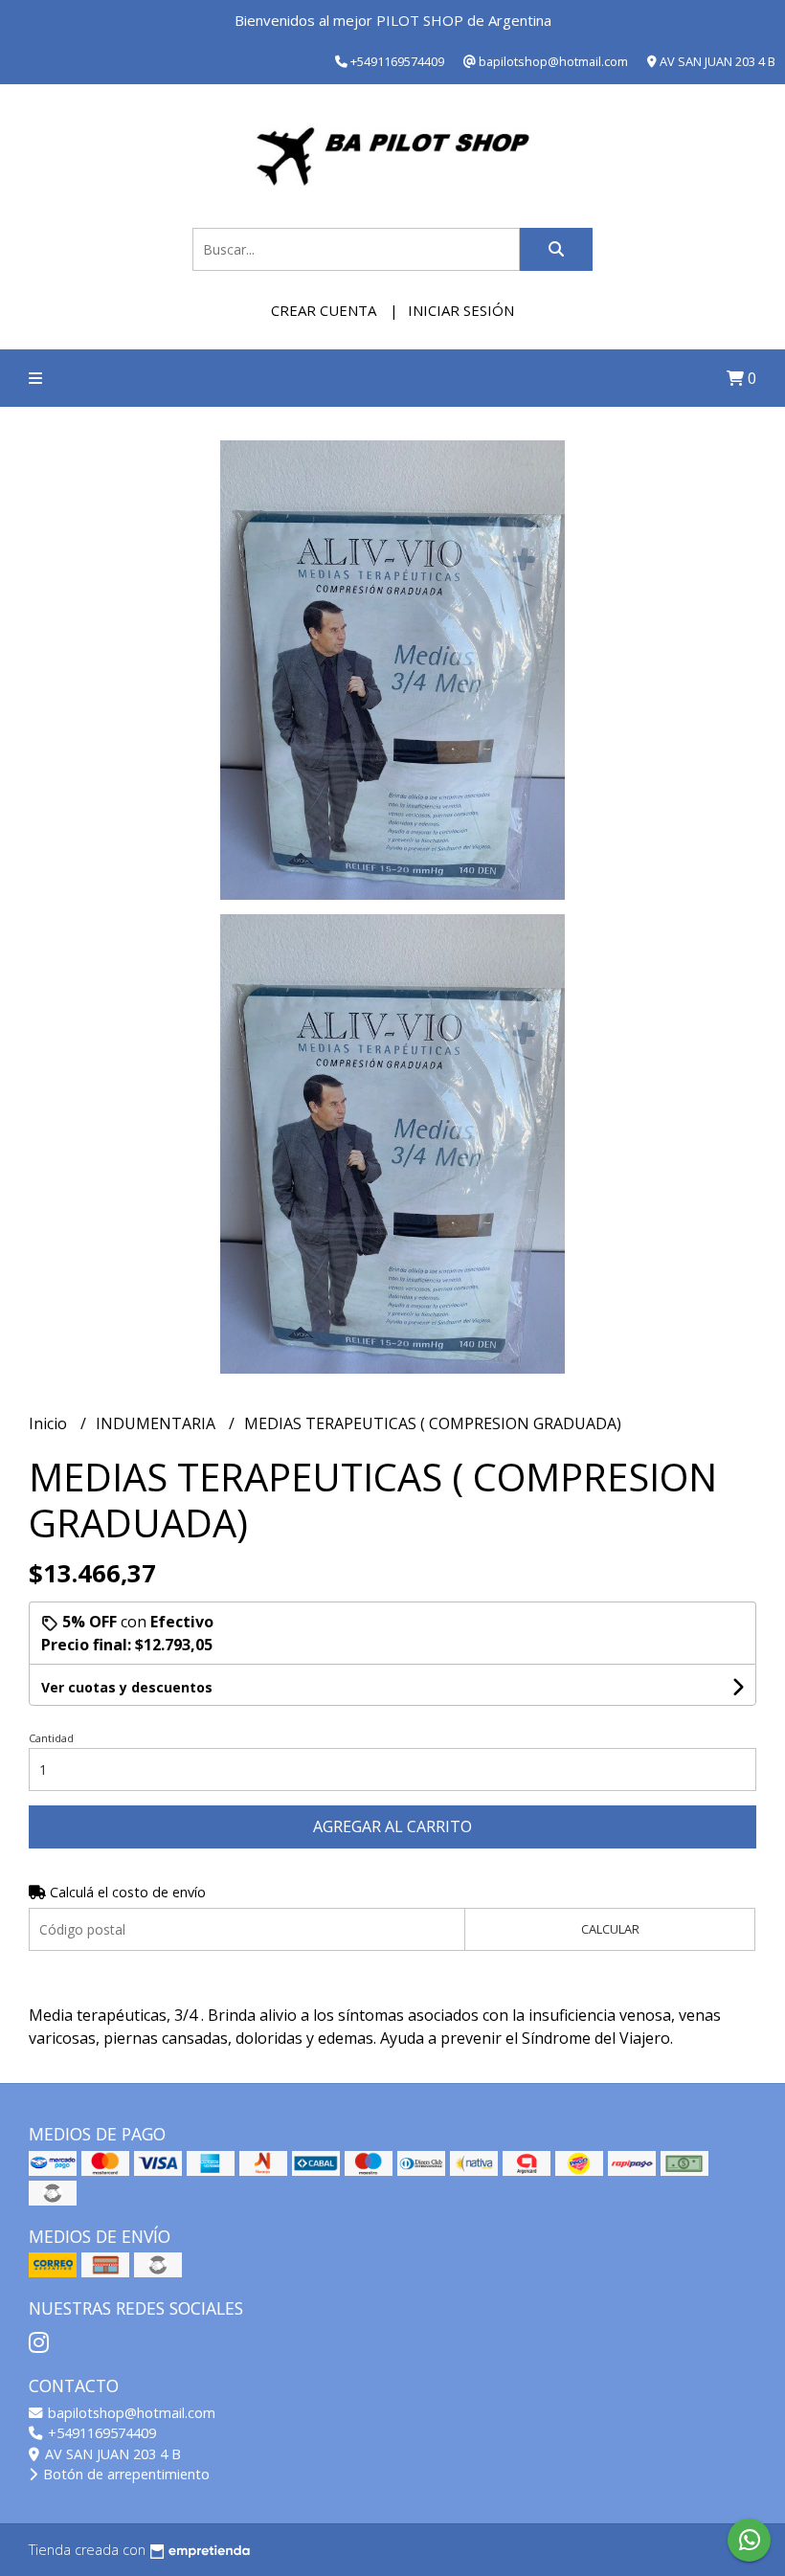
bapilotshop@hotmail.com (130, 2413)
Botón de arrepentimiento (124, 2474)
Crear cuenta (324, 310)
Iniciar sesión (461, 310)
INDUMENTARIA (157, 1423)
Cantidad (51, 1738)
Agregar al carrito (392, 1826)
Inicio (50, 1423)
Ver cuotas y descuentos (127, 1687)
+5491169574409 (100, 2433)
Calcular (610, 1929)
